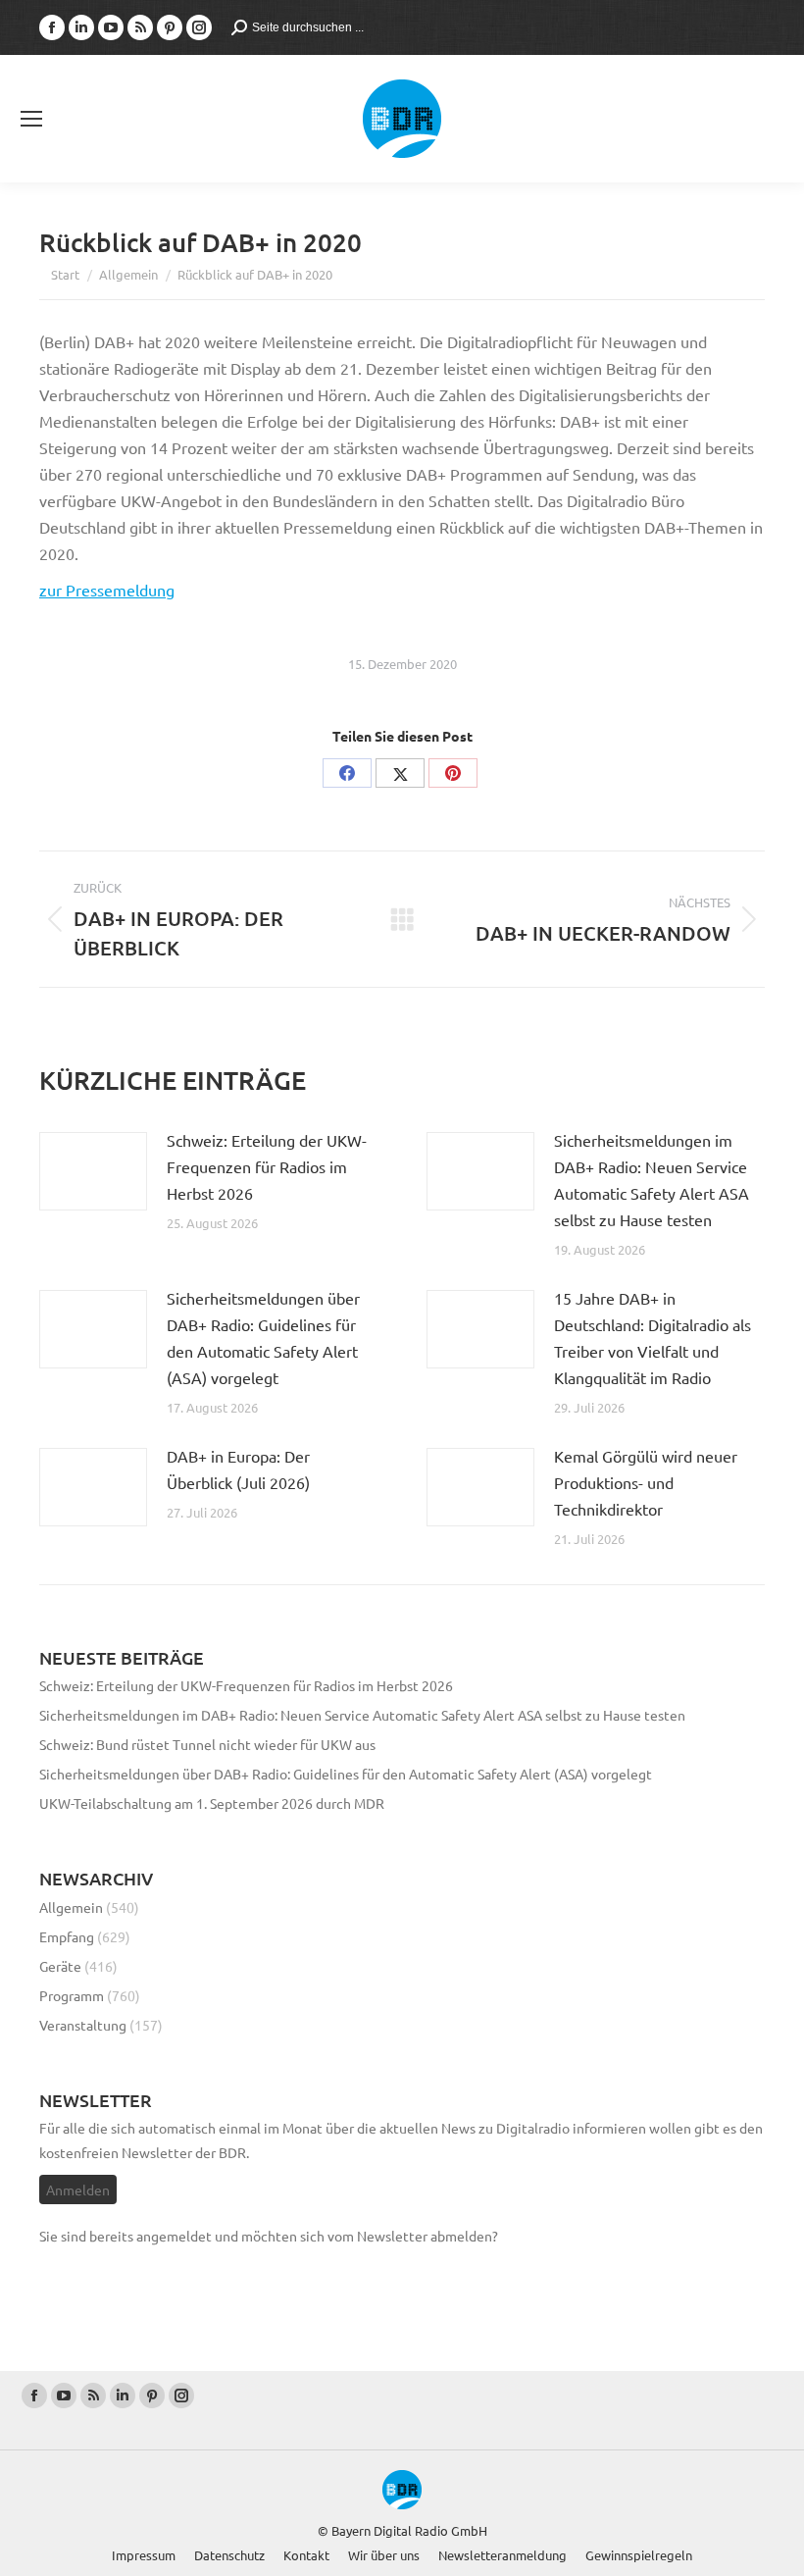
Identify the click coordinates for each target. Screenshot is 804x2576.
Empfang (67, 1936)
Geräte (60, 1966)
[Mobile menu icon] (31, 119)
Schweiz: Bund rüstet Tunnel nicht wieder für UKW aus (207, 1744)
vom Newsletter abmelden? (413, 2236)
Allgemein (71, 1907)
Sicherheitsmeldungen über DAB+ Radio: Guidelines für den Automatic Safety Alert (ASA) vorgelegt (263, 1338)
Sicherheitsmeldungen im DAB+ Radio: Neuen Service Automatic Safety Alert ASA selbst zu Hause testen (652, 1180)
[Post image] (93, 1171)
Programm (72, 1995)
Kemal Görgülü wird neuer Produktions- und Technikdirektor (646, 1482)
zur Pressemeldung (107, 590)
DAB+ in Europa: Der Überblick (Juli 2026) (238, 1469)
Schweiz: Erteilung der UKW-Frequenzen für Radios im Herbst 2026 (267, 1166)
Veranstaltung (83, 2025)
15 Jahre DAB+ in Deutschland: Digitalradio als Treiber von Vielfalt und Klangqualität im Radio (653, 1338)
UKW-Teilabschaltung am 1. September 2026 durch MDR (212, 1803)
